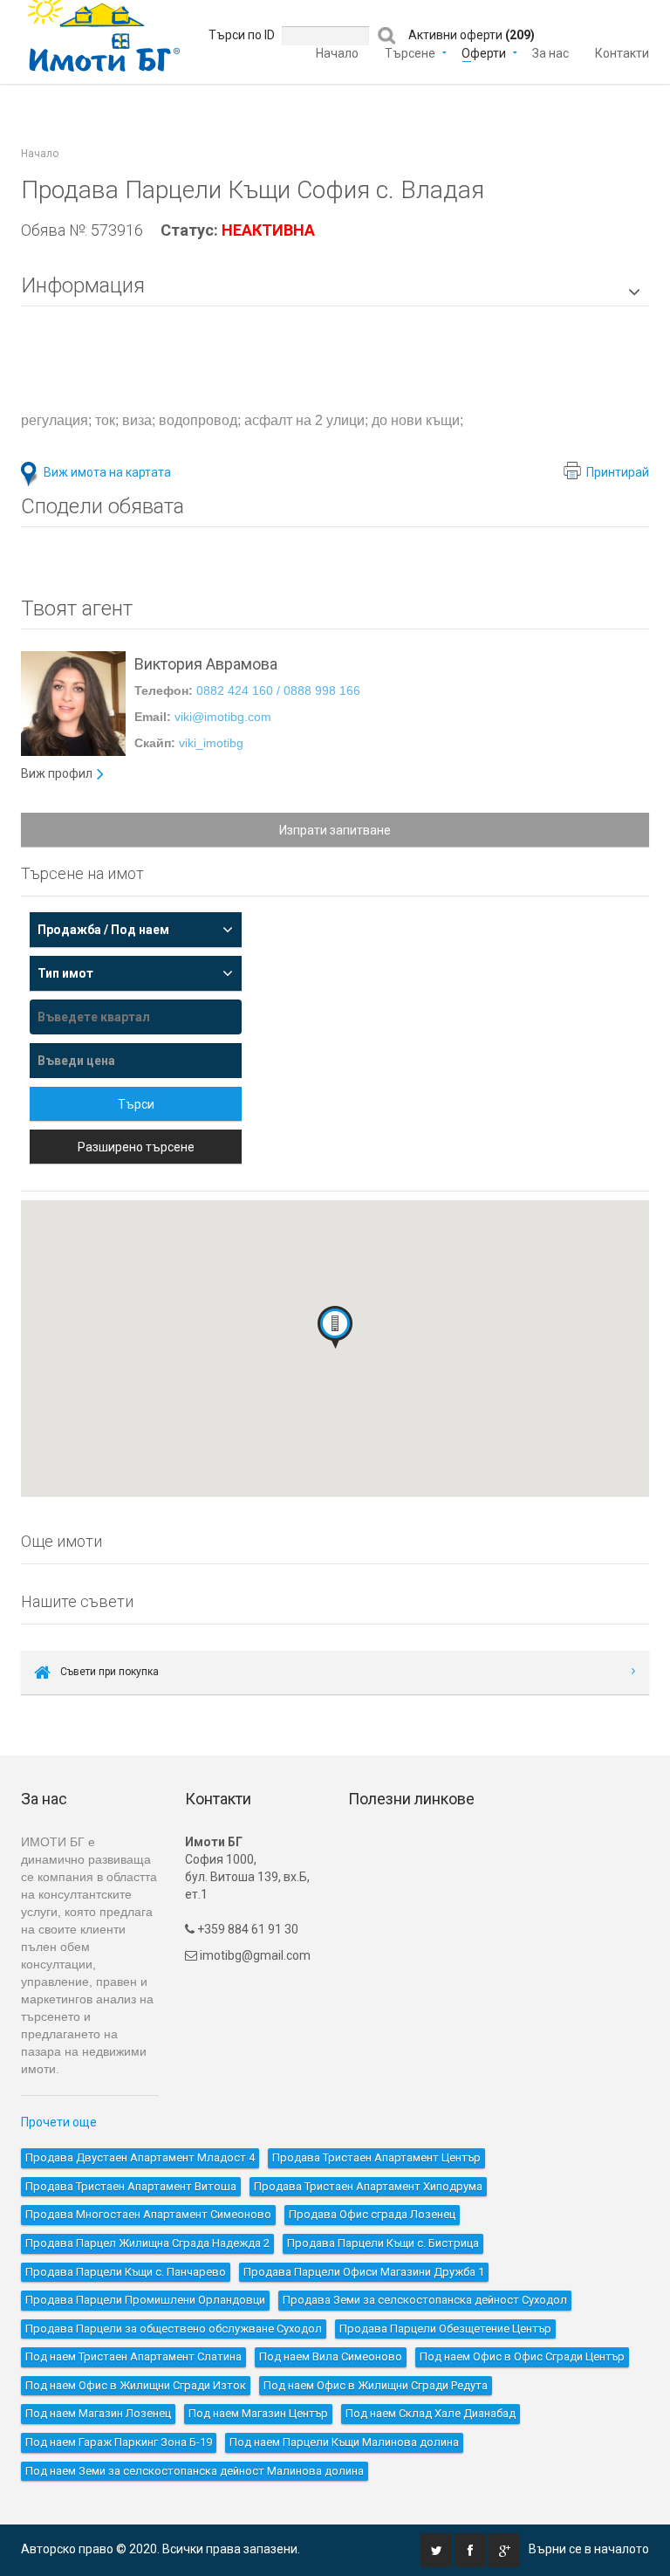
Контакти (622, 52)
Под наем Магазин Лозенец (98, 2413)
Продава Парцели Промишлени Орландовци (145, 2300)
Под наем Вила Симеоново (331, 2356)
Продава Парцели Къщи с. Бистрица (383, 2243)
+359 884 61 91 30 (246, 1929)
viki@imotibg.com (223, 717)
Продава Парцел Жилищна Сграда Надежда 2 (147, 2243)
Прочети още (59, 2122)
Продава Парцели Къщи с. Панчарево (126, 2272)
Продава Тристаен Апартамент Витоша (131, 2186)
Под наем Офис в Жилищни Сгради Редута (376, 2385)
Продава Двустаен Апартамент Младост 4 (140, 2157)
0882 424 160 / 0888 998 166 (278, 690)
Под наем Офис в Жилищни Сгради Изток (136, 2385)
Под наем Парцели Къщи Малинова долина (344, 2442)
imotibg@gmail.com (255, 1955)
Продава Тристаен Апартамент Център (376, 2157)
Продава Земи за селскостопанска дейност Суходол (425, 2300)
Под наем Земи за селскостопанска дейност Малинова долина (195, 2471)
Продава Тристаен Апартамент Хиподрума (368, 2186)
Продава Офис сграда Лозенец (372, 2214)
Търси (136, 1104)
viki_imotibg (211, 743)
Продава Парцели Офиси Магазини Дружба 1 (364, 2272)
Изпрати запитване (335, 830)
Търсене (410, 52)
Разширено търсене (136, 1147)
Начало (337, 52)
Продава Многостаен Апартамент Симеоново (148, 2214)
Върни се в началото (589, 2549)
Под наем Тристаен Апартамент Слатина (133, 2356)
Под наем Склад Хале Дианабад (431, 2413)
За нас (550, 52)
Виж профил (57, 773)
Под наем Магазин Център (258, 2413)
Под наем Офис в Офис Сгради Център (522, 2356)
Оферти (484, 52)
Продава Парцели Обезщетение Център (445, 2329)
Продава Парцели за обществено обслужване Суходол (174, 2329)
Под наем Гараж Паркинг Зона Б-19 (119, 2442)
